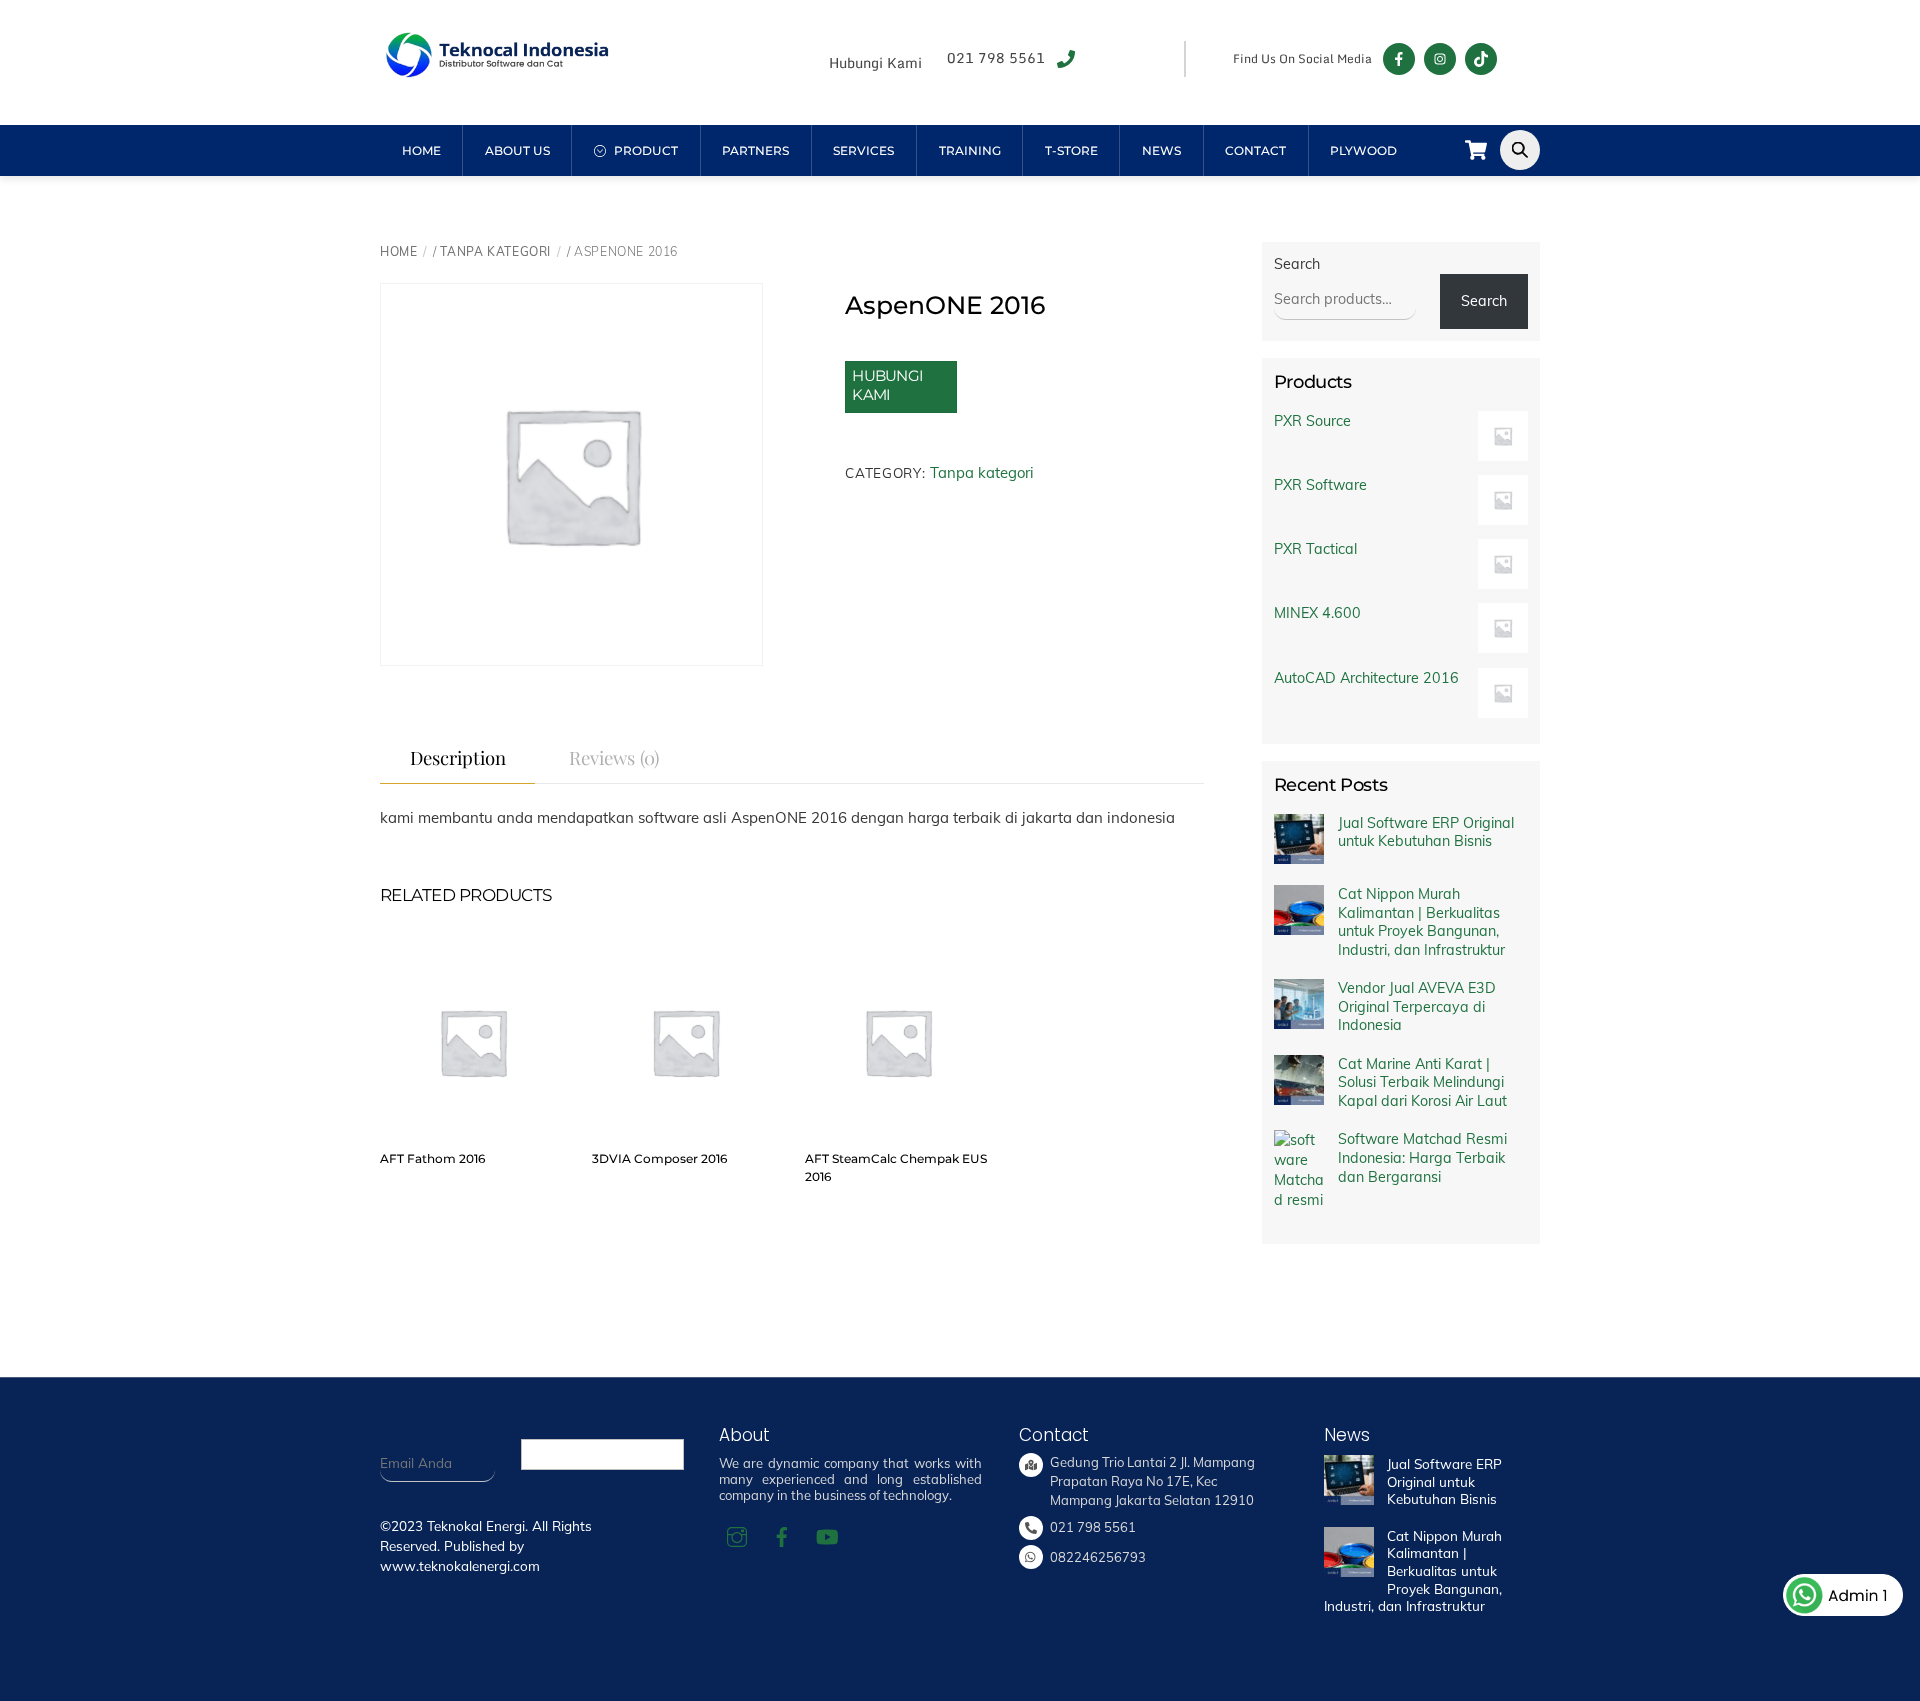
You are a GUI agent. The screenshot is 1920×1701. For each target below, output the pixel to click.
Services (863, 150)
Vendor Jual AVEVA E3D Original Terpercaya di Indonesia (1417, 1006)
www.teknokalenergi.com (460, 1565)
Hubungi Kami (887, 385)
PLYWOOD (1363, 150)
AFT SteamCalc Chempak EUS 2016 (896, 1167)
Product (644, 150)
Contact (1255, 150)
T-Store (1071, 150)
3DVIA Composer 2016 (659, 1158)
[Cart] (1476, 150)
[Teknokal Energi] (496, 69)
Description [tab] (458, 757)
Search (1297, 264)
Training (970, 150)
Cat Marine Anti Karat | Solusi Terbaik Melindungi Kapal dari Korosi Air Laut (1422, 1082)
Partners (755, 150)
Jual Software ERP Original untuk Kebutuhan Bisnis (1426, 832)
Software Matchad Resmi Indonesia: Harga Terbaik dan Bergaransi (1422, 1157)
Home (421, 150)
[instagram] (737, 1535)
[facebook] (782, 1535)
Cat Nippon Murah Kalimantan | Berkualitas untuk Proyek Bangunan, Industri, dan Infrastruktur (1421, 922)
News (1161, 150)
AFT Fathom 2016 (432, 1158)
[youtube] (827, 1535)
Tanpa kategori (495, 251)
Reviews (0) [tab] (614, 757)
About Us (517, 150)
